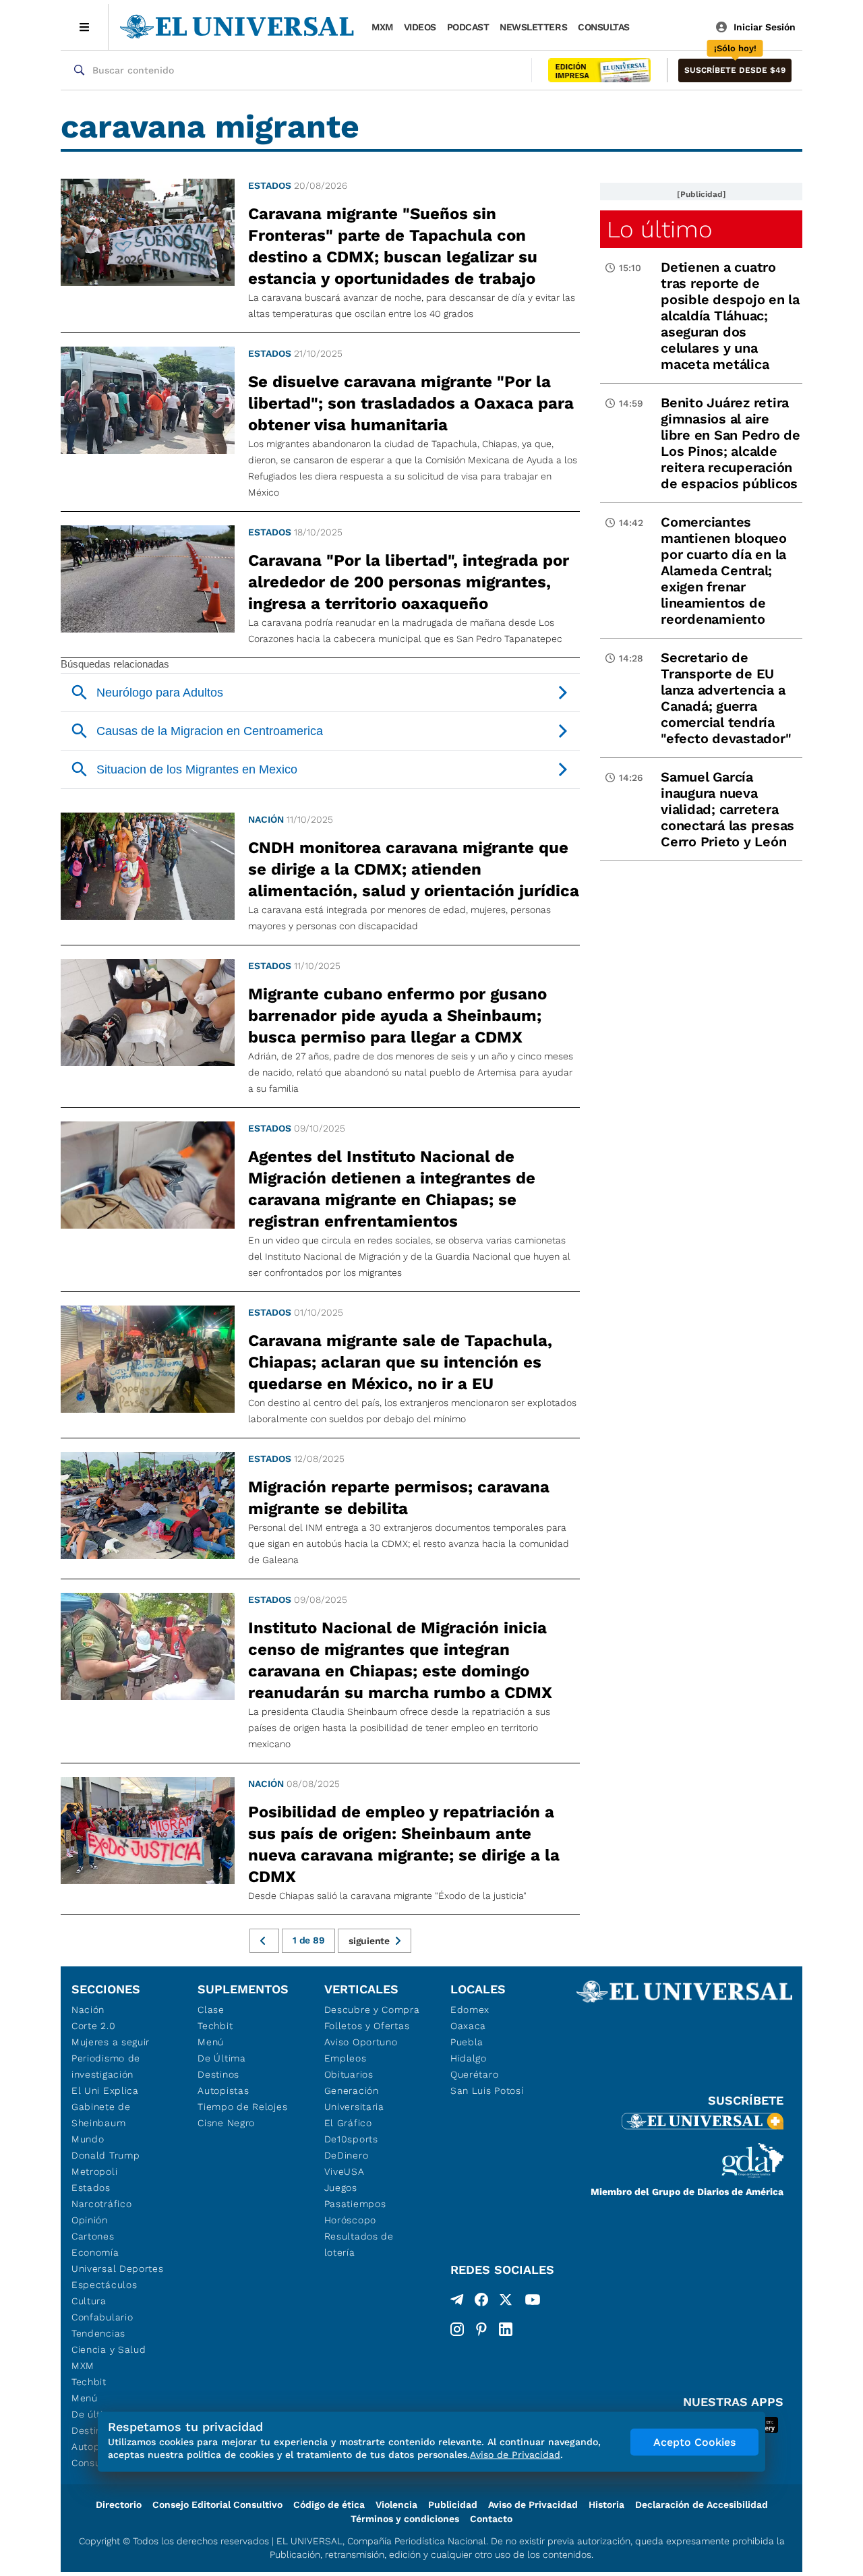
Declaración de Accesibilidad (702, 2505)
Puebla (467, 2042)
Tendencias (98, 2333)
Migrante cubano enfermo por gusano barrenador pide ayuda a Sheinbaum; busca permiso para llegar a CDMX (397, 1016)
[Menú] (85, 27)
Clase (211, 2010)
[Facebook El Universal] (481, 2302)
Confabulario (102, 2317)
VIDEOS (420, 27)
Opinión (90, 2220)
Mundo (88, 2139)
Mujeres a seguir (111, 2042)
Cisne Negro (226, 2123)
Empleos (346, 2058)
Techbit (89, 2382)
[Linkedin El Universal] (506, 2329)
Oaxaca (468, 2026)
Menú (85, 2398)
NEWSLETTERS (533, 27)
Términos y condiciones (405, 2519)
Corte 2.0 (93, 2026)
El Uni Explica (105, 2090)
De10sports (351, 2139)
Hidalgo (469, 2058)
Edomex (470, 2010)
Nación (266, 819)
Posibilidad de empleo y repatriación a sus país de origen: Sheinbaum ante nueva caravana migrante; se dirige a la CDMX (404, 1844)
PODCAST (468, 27)
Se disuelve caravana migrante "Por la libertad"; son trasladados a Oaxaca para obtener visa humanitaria (411, 403)
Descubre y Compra (372, 2010)
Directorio (119, 2505)
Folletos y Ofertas (367, 2026)
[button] (735, 70)
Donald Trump (106, 2155)
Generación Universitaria (354, 2099)
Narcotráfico (101, 2204)
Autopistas (223, 2090)
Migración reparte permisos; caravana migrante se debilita (399, 1498)
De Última (221, 2058)
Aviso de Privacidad (533, 2505)
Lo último (659, 229)
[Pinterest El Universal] (481, 2329)
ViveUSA (345, 2171)
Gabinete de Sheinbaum (101, 2115)
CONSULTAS (604, 27)
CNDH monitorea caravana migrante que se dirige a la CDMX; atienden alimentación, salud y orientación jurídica (414, 869)
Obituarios (349, 2074)
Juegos (341, 2188)
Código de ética (329, 2505)
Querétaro (474, 2074)
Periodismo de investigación (106, 2066)
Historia (606, 2505)
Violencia (396, 2505)
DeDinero (347, 2155)
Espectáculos (104, 2285)
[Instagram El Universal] (457, 2329)
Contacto (491, 2519)
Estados (270, 185)
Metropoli (94, 2171)
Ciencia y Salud (109, 2349)
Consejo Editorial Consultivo (217, 2505)
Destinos (218, 2074)
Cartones (93, 2236)
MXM (382, 27)
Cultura (89, 2301)
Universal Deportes (118, 2268)
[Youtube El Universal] (533, 2302)
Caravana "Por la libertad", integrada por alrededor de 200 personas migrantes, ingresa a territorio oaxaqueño (409, 582)
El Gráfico (348, 2123)
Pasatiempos (355, 2204)
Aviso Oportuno (361, 2042)
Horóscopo (350, 2220)
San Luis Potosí (487, 2090)
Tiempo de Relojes (242, 2107)
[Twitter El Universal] (506, 2302)
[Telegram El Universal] (457, 2302)
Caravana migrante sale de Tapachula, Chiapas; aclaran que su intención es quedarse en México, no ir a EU (400, 1362)
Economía (95, 2252)
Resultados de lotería (359, 2244)
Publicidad (453, 2505)
